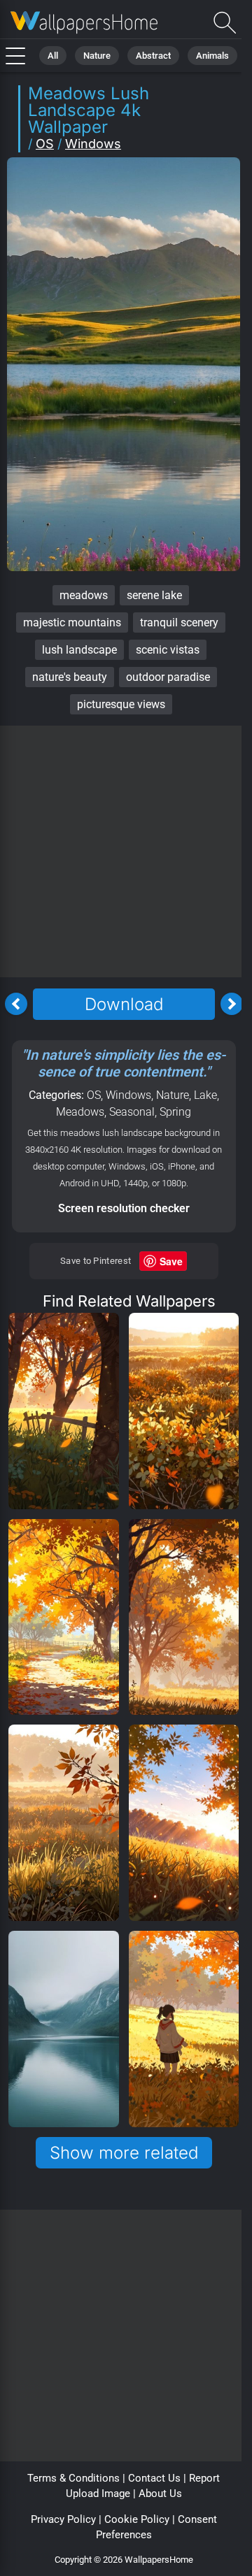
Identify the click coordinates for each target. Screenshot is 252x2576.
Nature (97, 56)
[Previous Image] (16, 1004)
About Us (160, 2494)
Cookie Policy (137, 2519)
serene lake (154, 595)
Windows (93, 144)
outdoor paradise (168, 677)
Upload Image (98, 2494)
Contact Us (154, 2478)
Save (171, 1261)
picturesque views (121, 704)
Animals (212, 56)
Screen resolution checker (124, 1208)
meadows (84, 595)
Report (204, 2478)
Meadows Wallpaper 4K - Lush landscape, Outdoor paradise (84, 23)
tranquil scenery (179, 623)
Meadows (80, 1112)
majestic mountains (72, 623)
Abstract (153, 56)
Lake (205, 1095)
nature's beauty (70, 677)
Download (124, 1004)
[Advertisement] (126, 851)
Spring (175, 1112)
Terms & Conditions (73, 2478)
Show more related (124, 2153)
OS (45, 144)
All (53, 56)
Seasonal (132, 1112)
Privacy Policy (63, 2519)
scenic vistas (168, 650)
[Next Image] (232, 1004)
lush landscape (79, 650)
